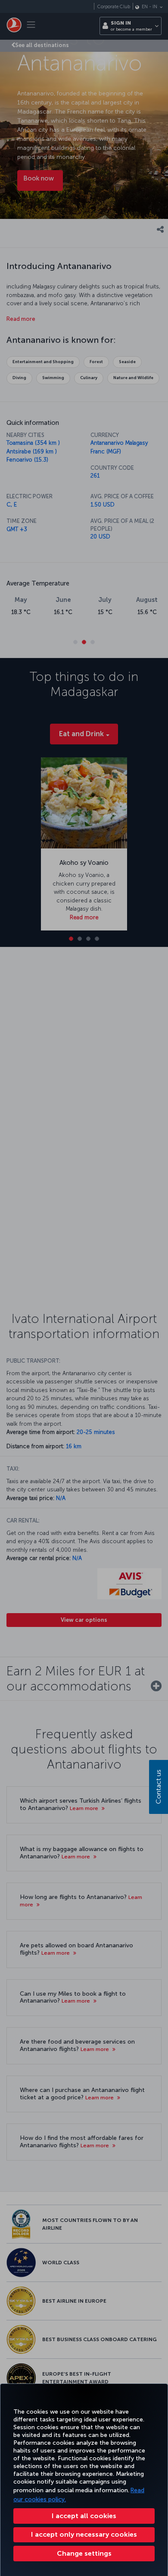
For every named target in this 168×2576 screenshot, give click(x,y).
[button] (84, 2554)
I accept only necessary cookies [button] (84, 2534)
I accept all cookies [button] (84, 2516)
